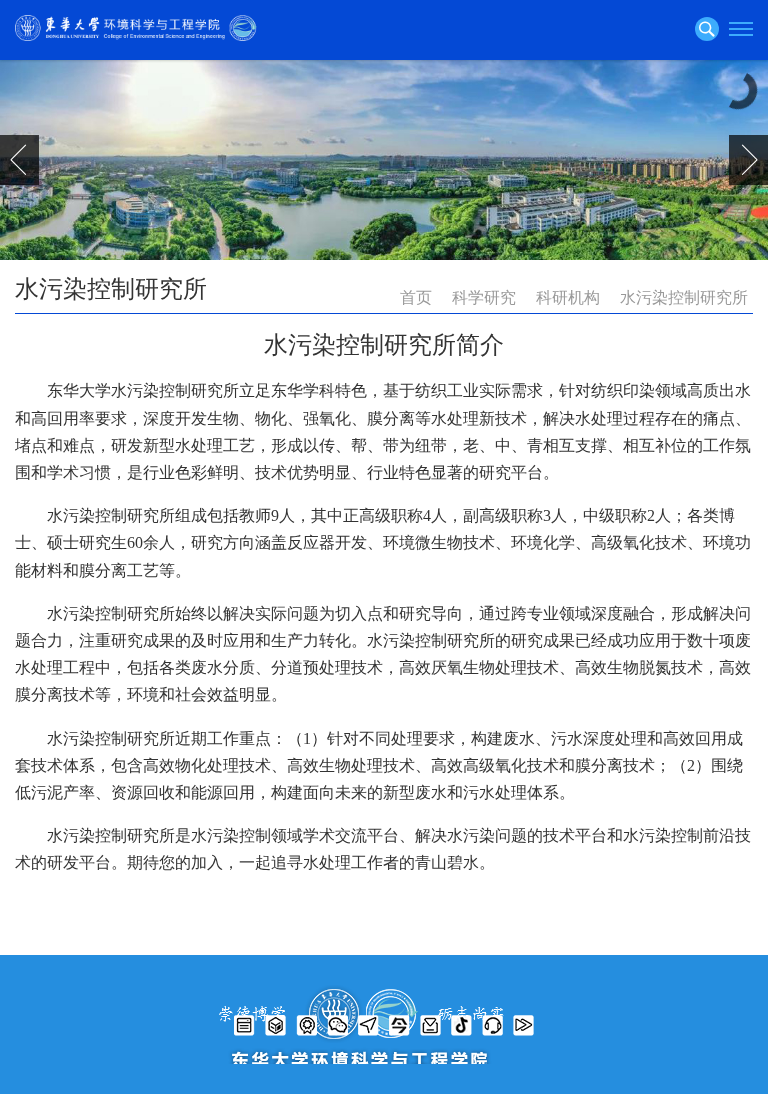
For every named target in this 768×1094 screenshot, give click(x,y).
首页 (416, 297)
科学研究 (484, 297)
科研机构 (568, 297)
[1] (384, 160)
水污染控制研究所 (684, 297)
